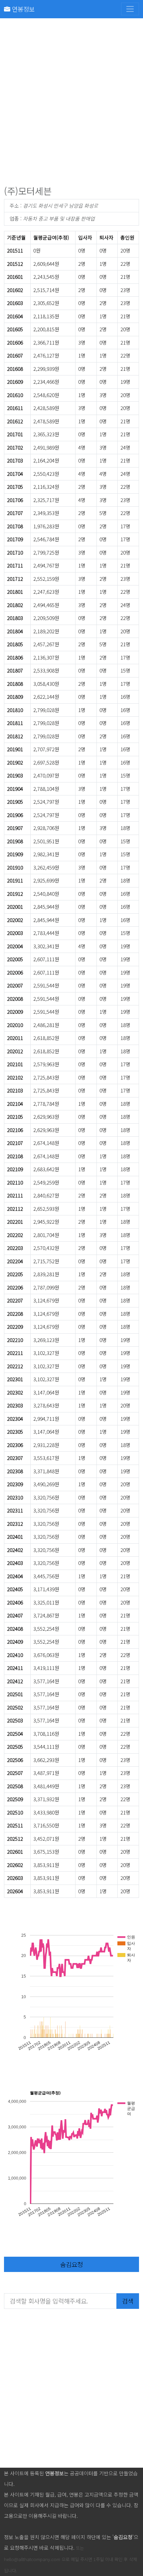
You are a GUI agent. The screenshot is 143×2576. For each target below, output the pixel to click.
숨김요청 (71, 2264)
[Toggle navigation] (130, 9)
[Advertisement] (71, 103)
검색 (128, 2301)
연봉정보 (22, 9)
